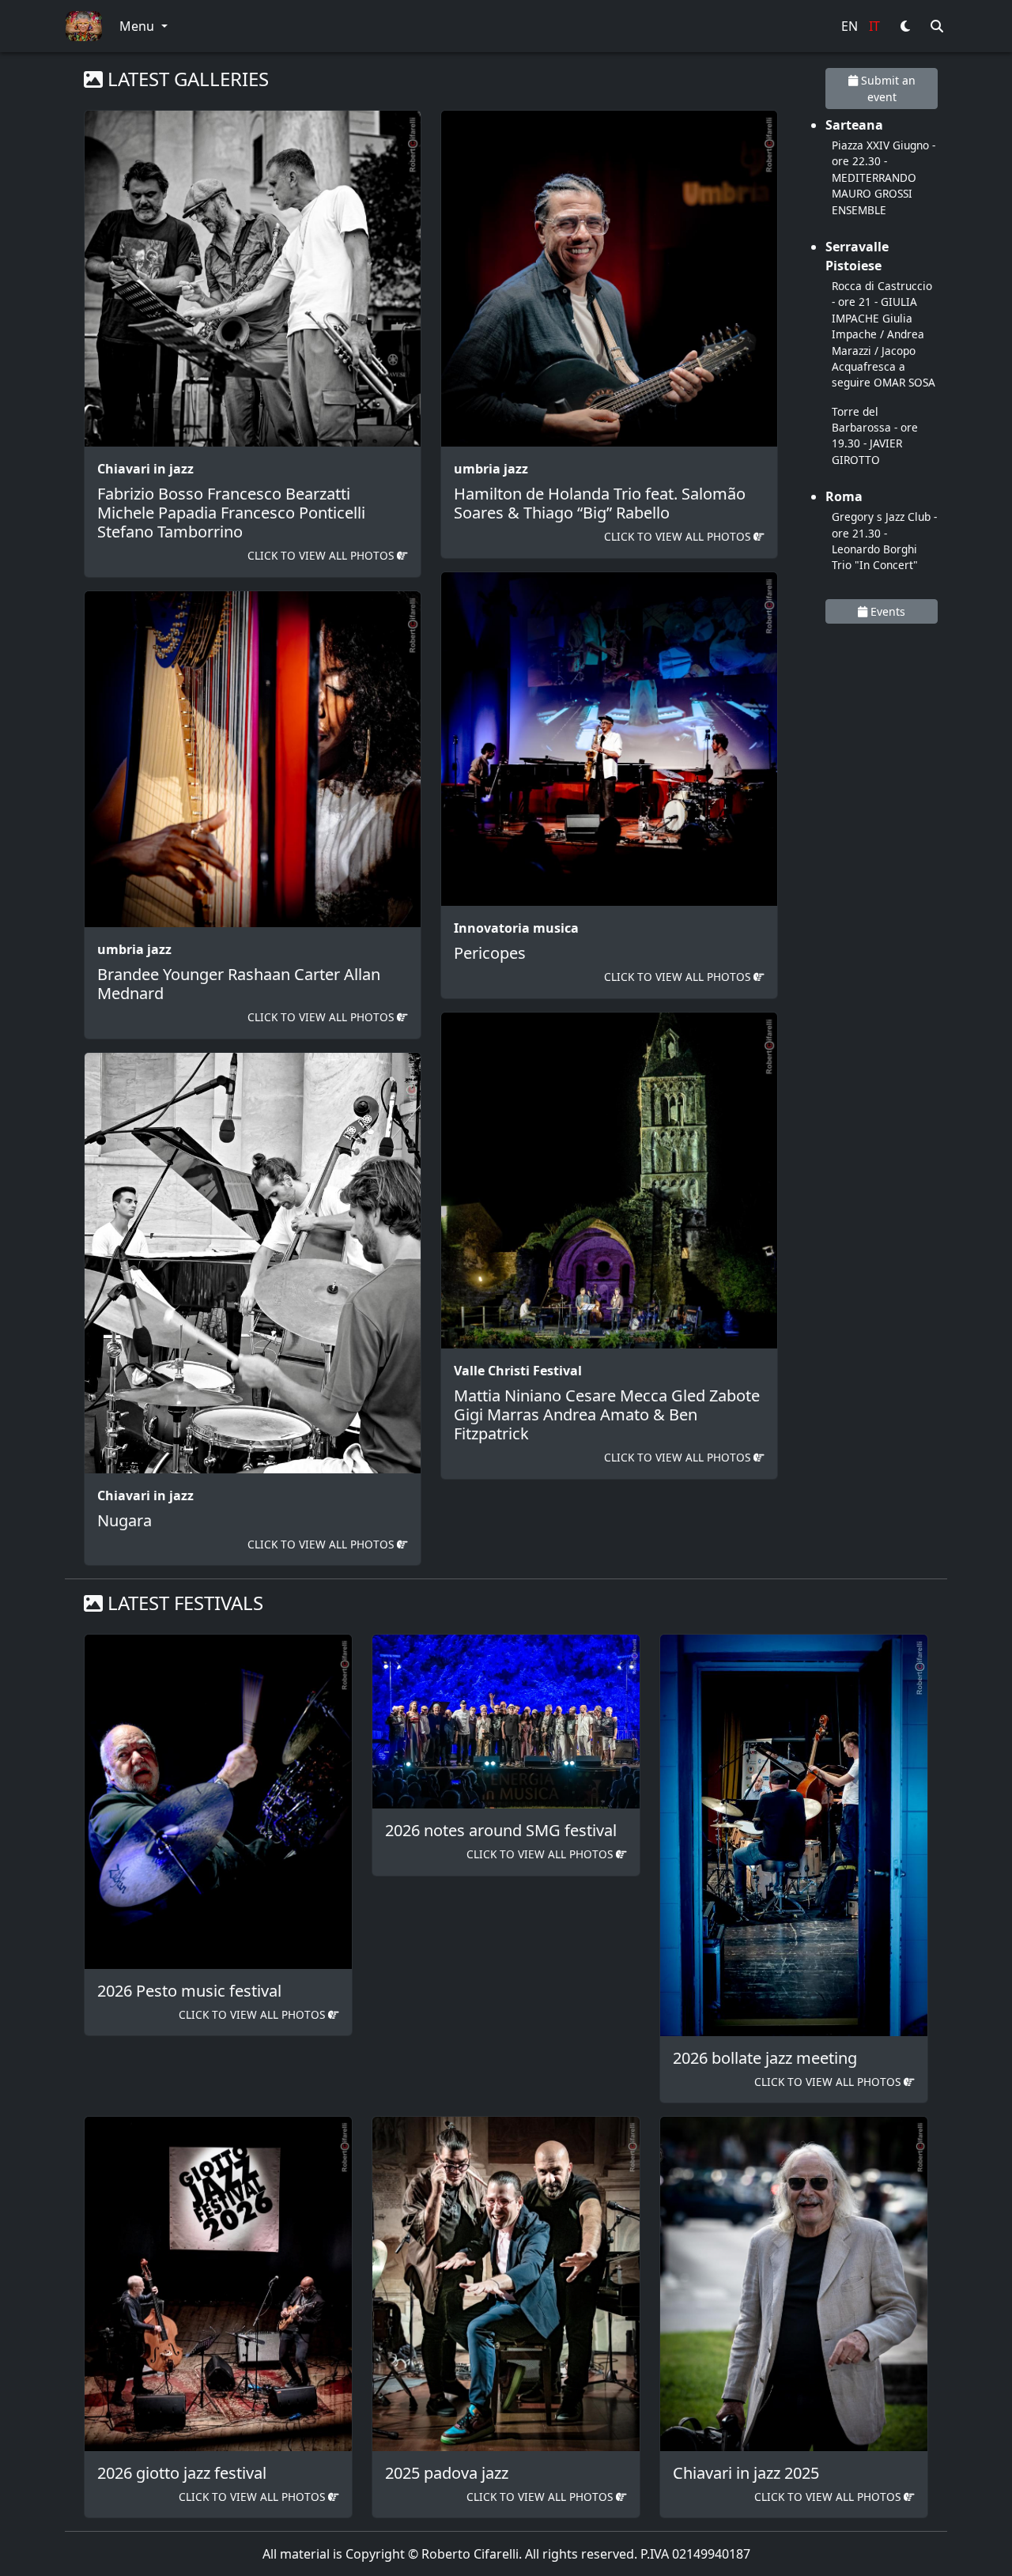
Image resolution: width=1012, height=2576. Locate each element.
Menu (138, 26)
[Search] (937, 26)
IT (874, 26)
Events (886, 611)
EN (850, 26)
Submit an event (887, 89)
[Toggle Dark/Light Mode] (905, 26)
